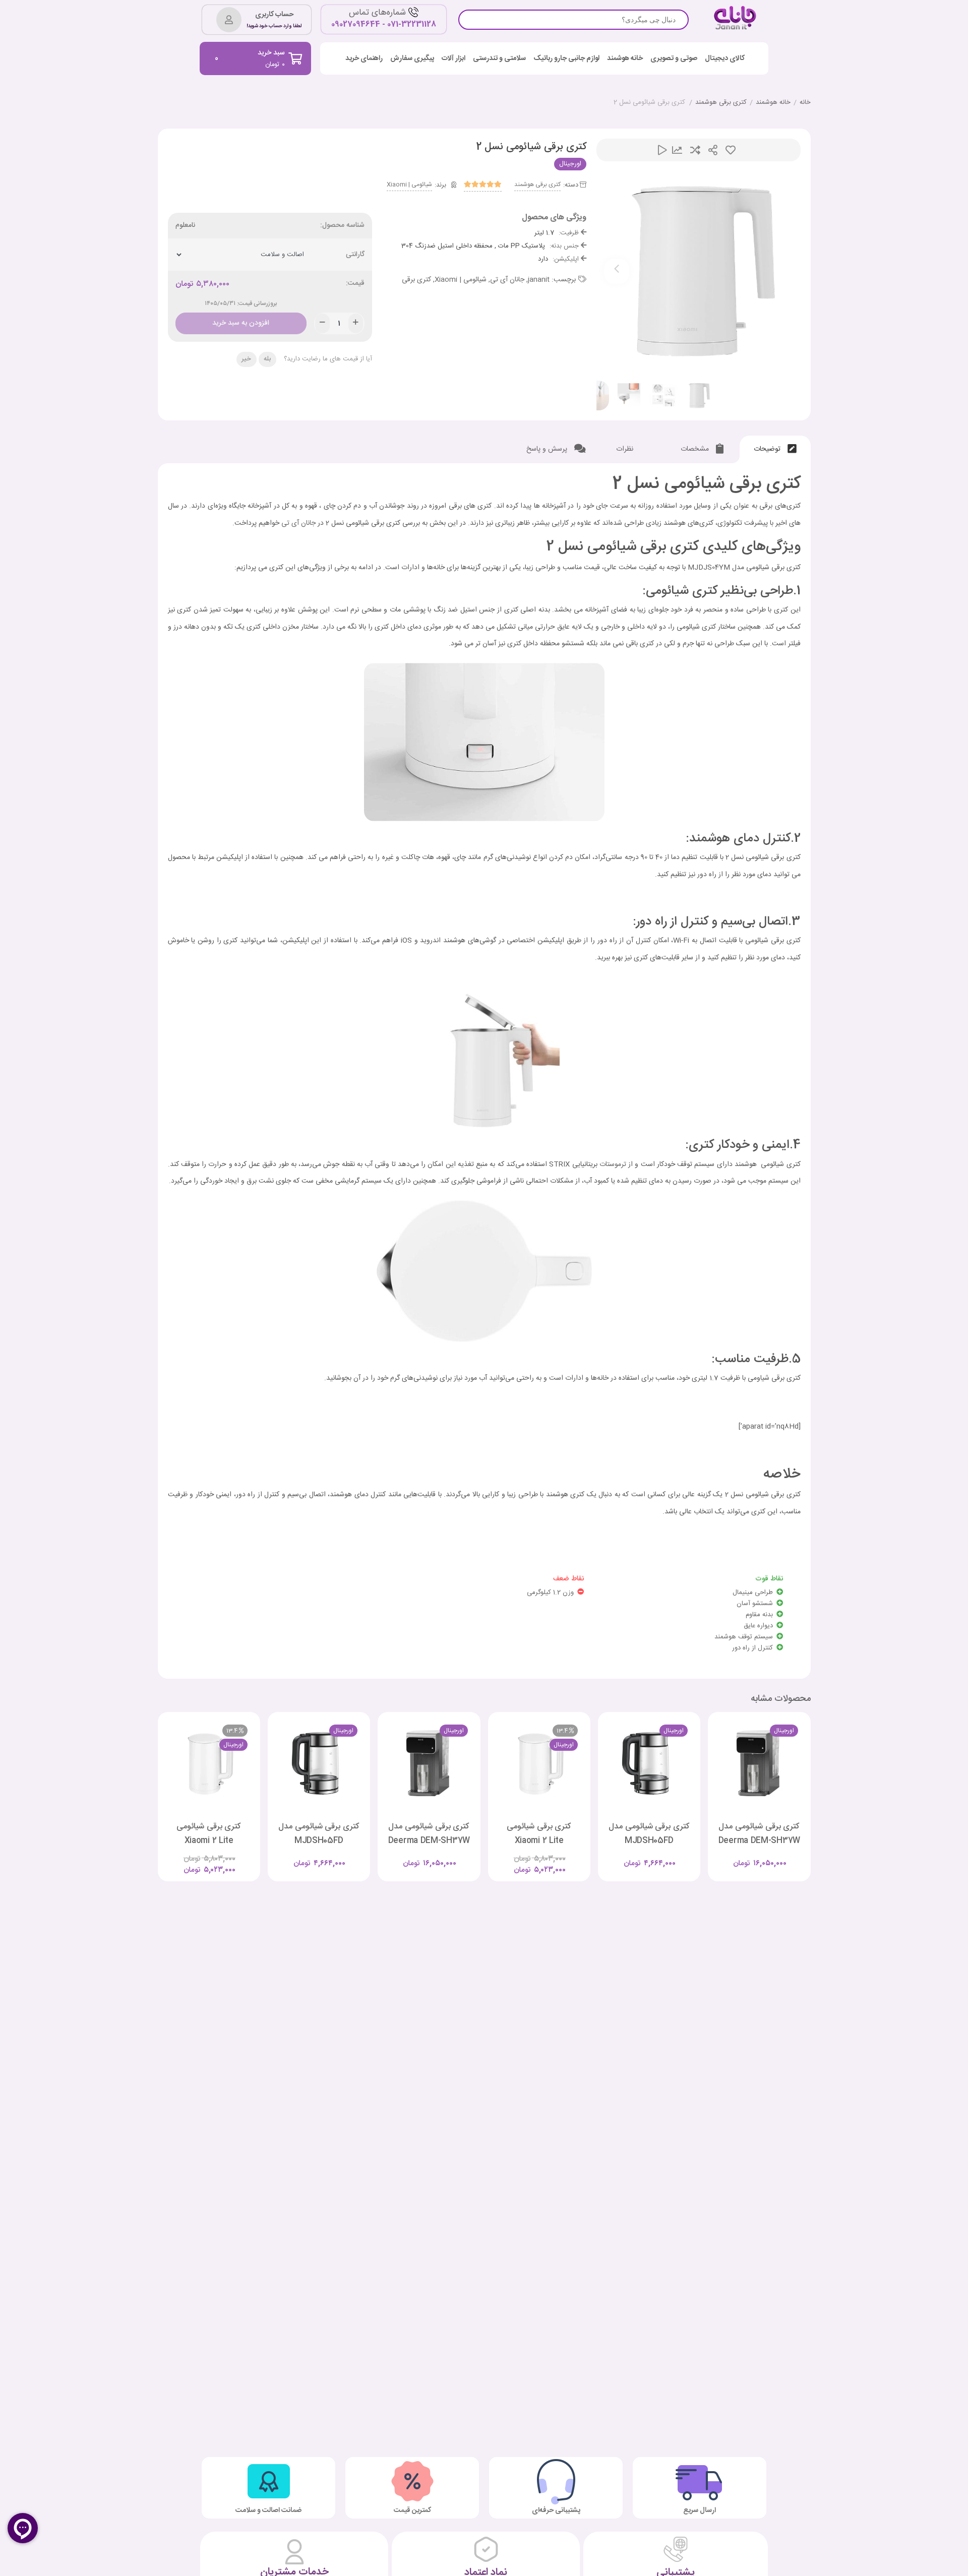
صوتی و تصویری (674, 59)
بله (267, 359)
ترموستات (613, 1164)
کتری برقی (416, 280)
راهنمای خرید (364, 59)
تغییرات (677, 150)
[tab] (775, 449)
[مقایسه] (750, 1855)
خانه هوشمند (625, 59)
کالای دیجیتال (725, 59)
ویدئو (662, 150)
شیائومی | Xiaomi (409, 185)
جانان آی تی (507, 280)
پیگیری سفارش (412, 59)
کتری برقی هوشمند (721, 103)
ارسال (713, 150)
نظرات (626, 449)
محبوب (731, 150)
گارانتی (355, 255)
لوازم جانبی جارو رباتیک (566, 59)
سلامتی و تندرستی (499, 59)
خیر (246, 359)
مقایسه (695, 150)
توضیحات (768, 449)
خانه (805, 103)
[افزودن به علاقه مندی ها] (731, 1855)
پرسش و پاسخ (548, 449)
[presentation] (617, 271)
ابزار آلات (453, 59)
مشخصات (696, 449)
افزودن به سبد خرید (241, 321)
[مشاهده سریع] (769, 1855)
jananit (539, 280)
